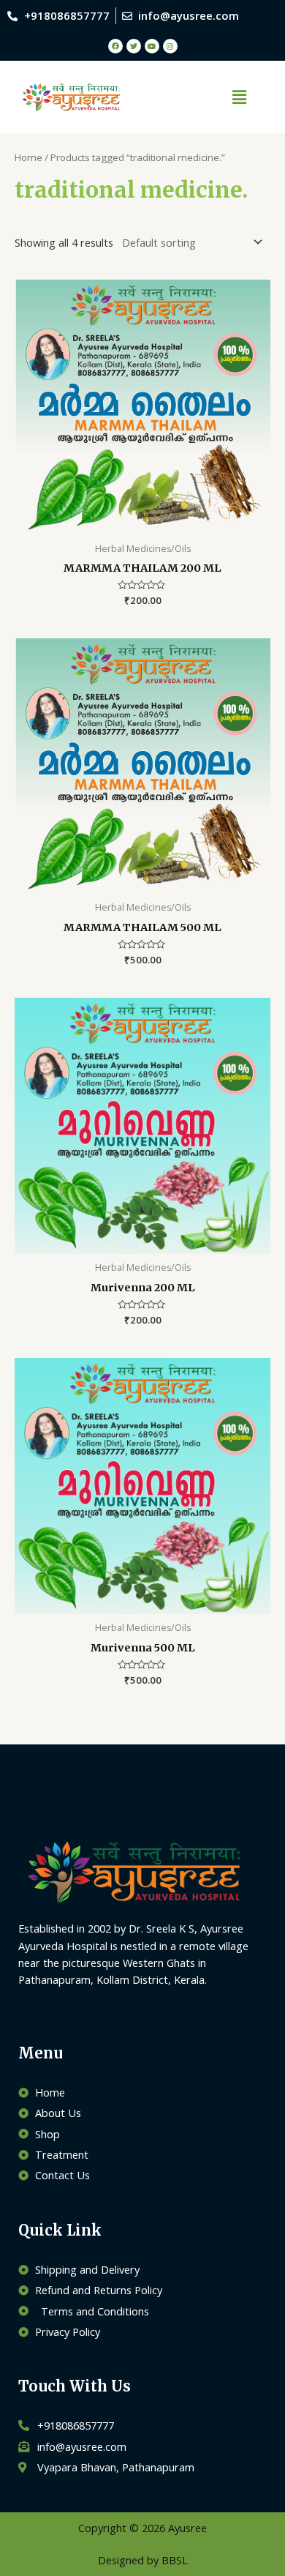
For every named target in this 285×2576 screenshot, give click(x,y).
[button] (239, 97)
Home (28, 157)
